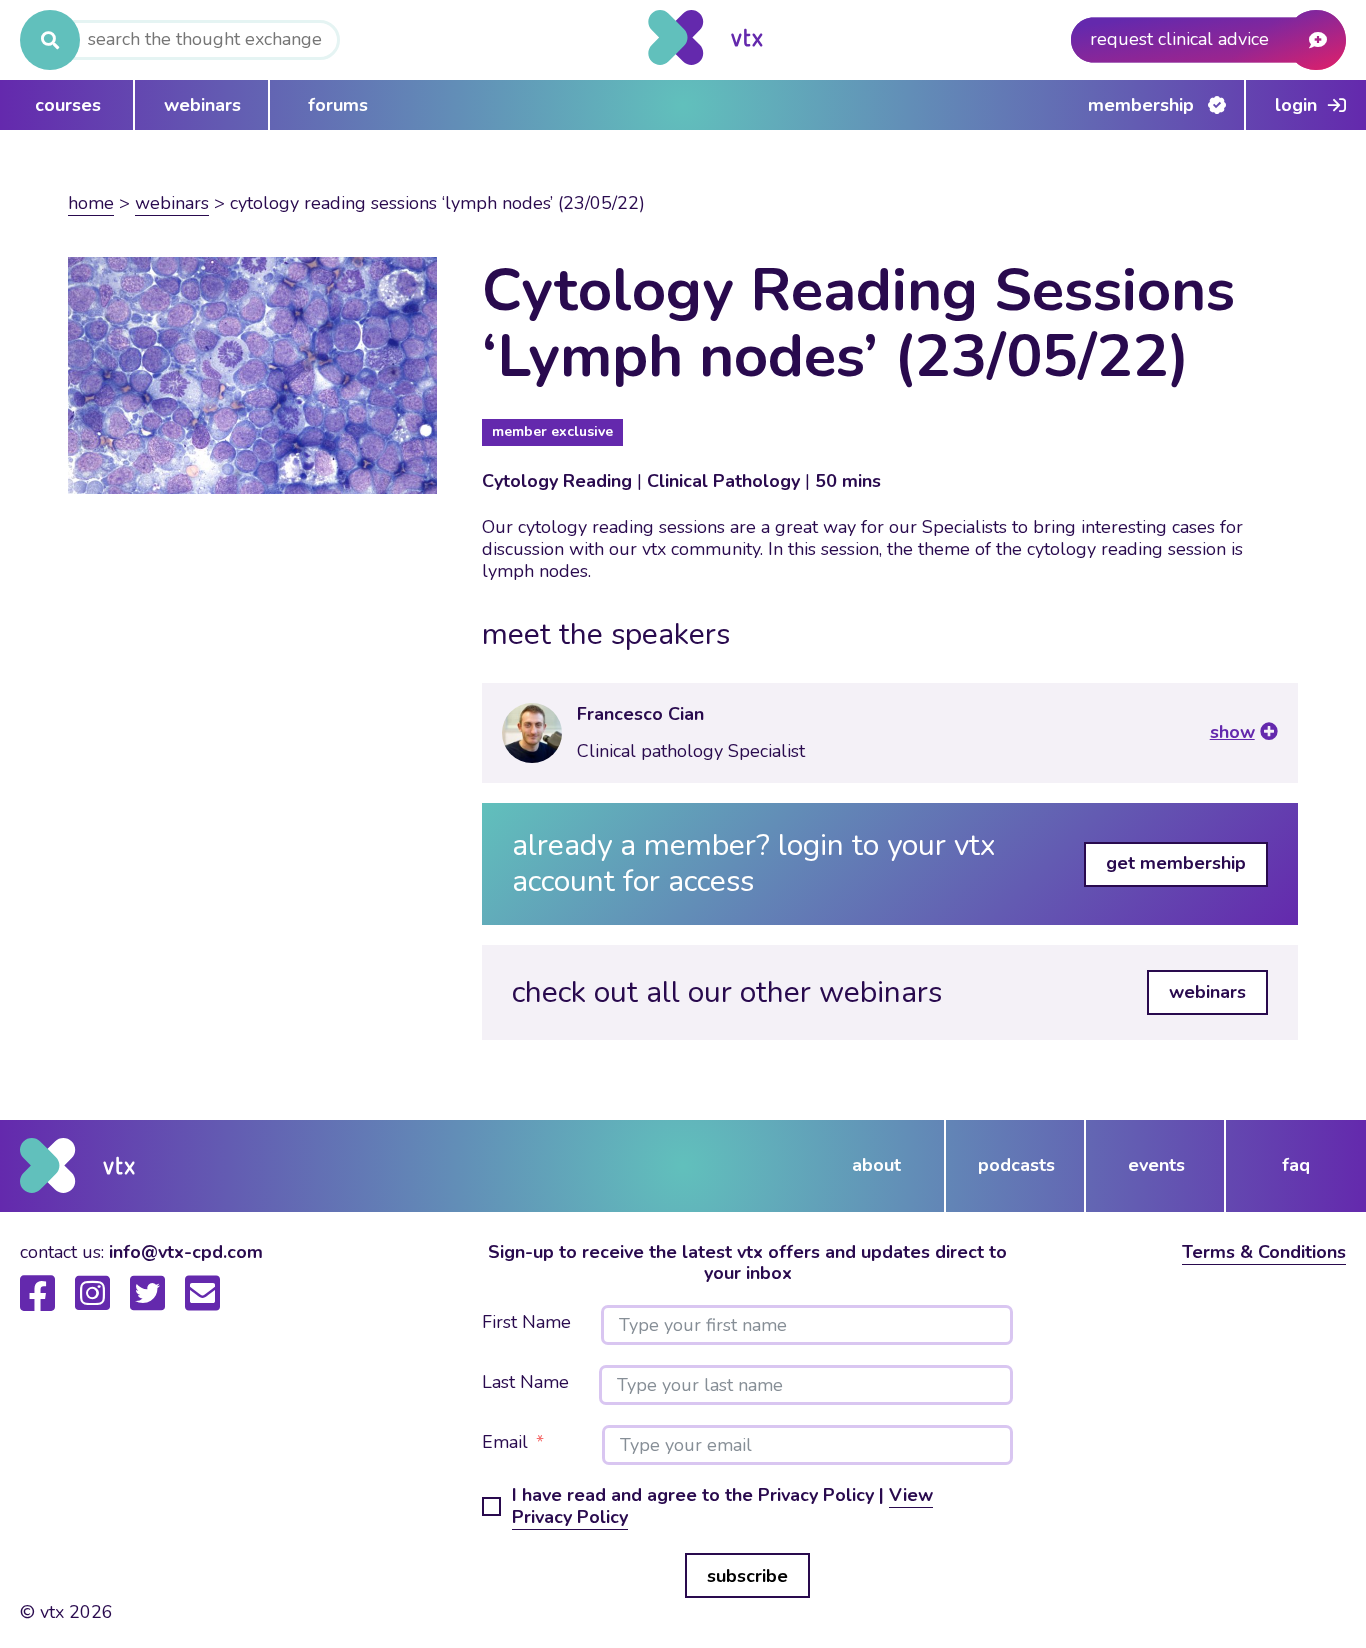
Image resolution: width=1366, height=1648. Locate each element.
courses (68, 105)
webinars (202, 105)
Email (505, 1443)
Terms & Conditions (1264, 1252)
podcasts (1016, 1165)
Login (1296, 105)
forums (338, 105)
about (876, 1165)
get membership (1176, 863)
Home (91, 203)
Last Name (525, 1383)
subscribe (747, 1576)
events (1156, 1165)
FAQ (1296, 1165)
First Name (526, 1323)
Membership (1141, 105)
